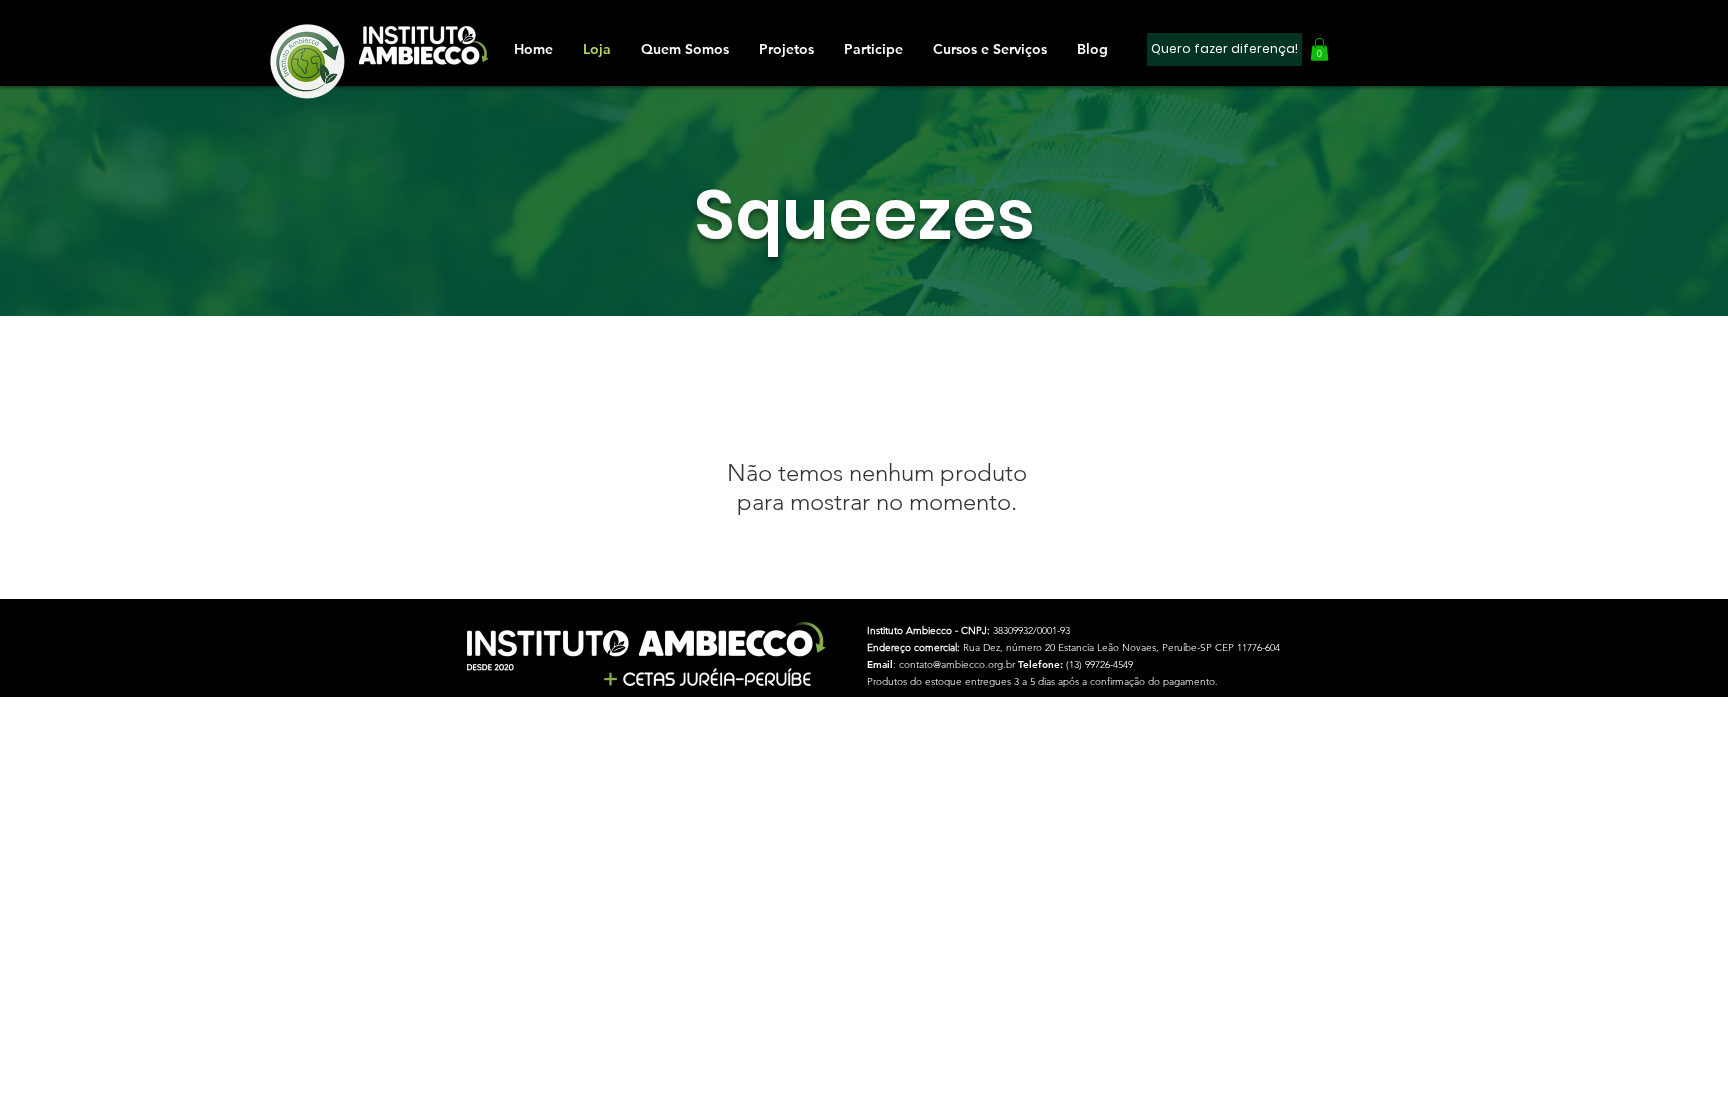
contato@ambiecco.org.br (957, 664)
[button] (873, 49)
